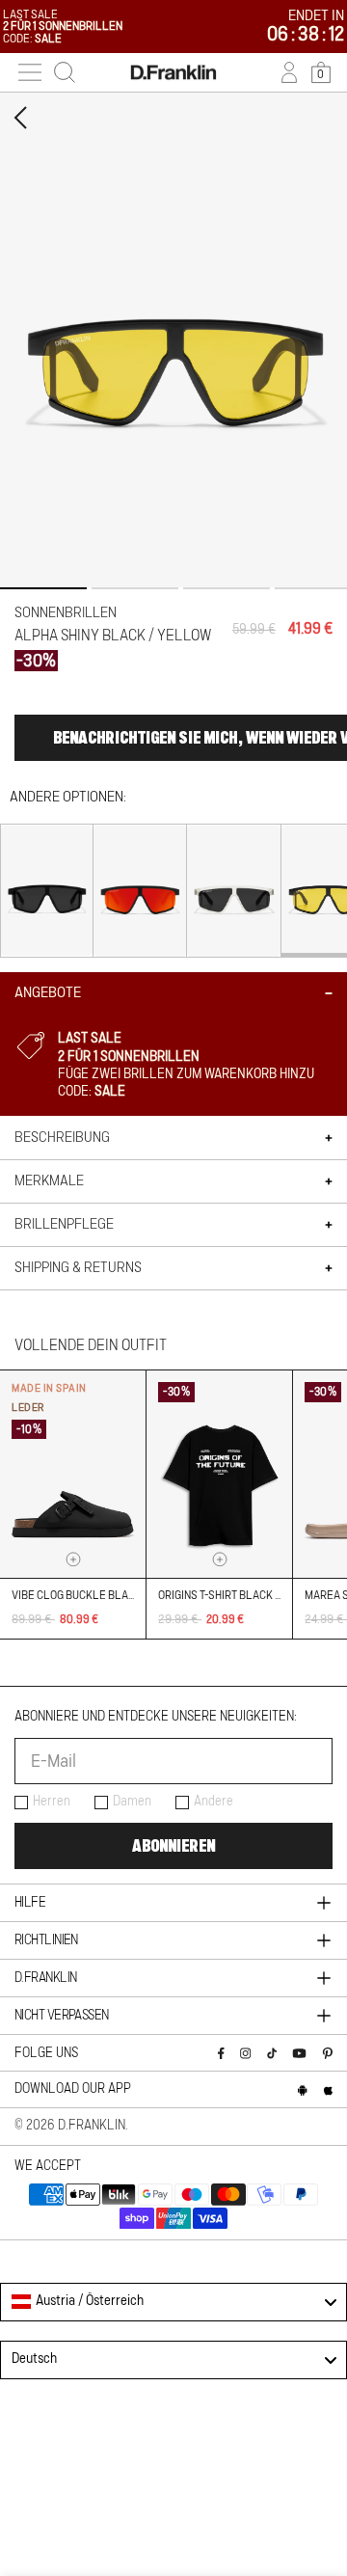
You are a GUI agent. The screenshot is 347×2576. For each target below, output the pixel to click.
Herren (52, 1802)
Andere (214, 1802)
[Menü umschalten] (30, 72)
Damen (132, 1802)
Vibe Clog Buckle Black (77, 1595)
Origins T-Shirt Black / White (236, 1595)
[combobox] (173, 2302)
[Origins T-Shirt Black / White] (219, 1474)
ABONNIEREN (173, 1846)
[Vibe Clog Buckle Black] (73, 1474)
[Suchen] (65, 72)
